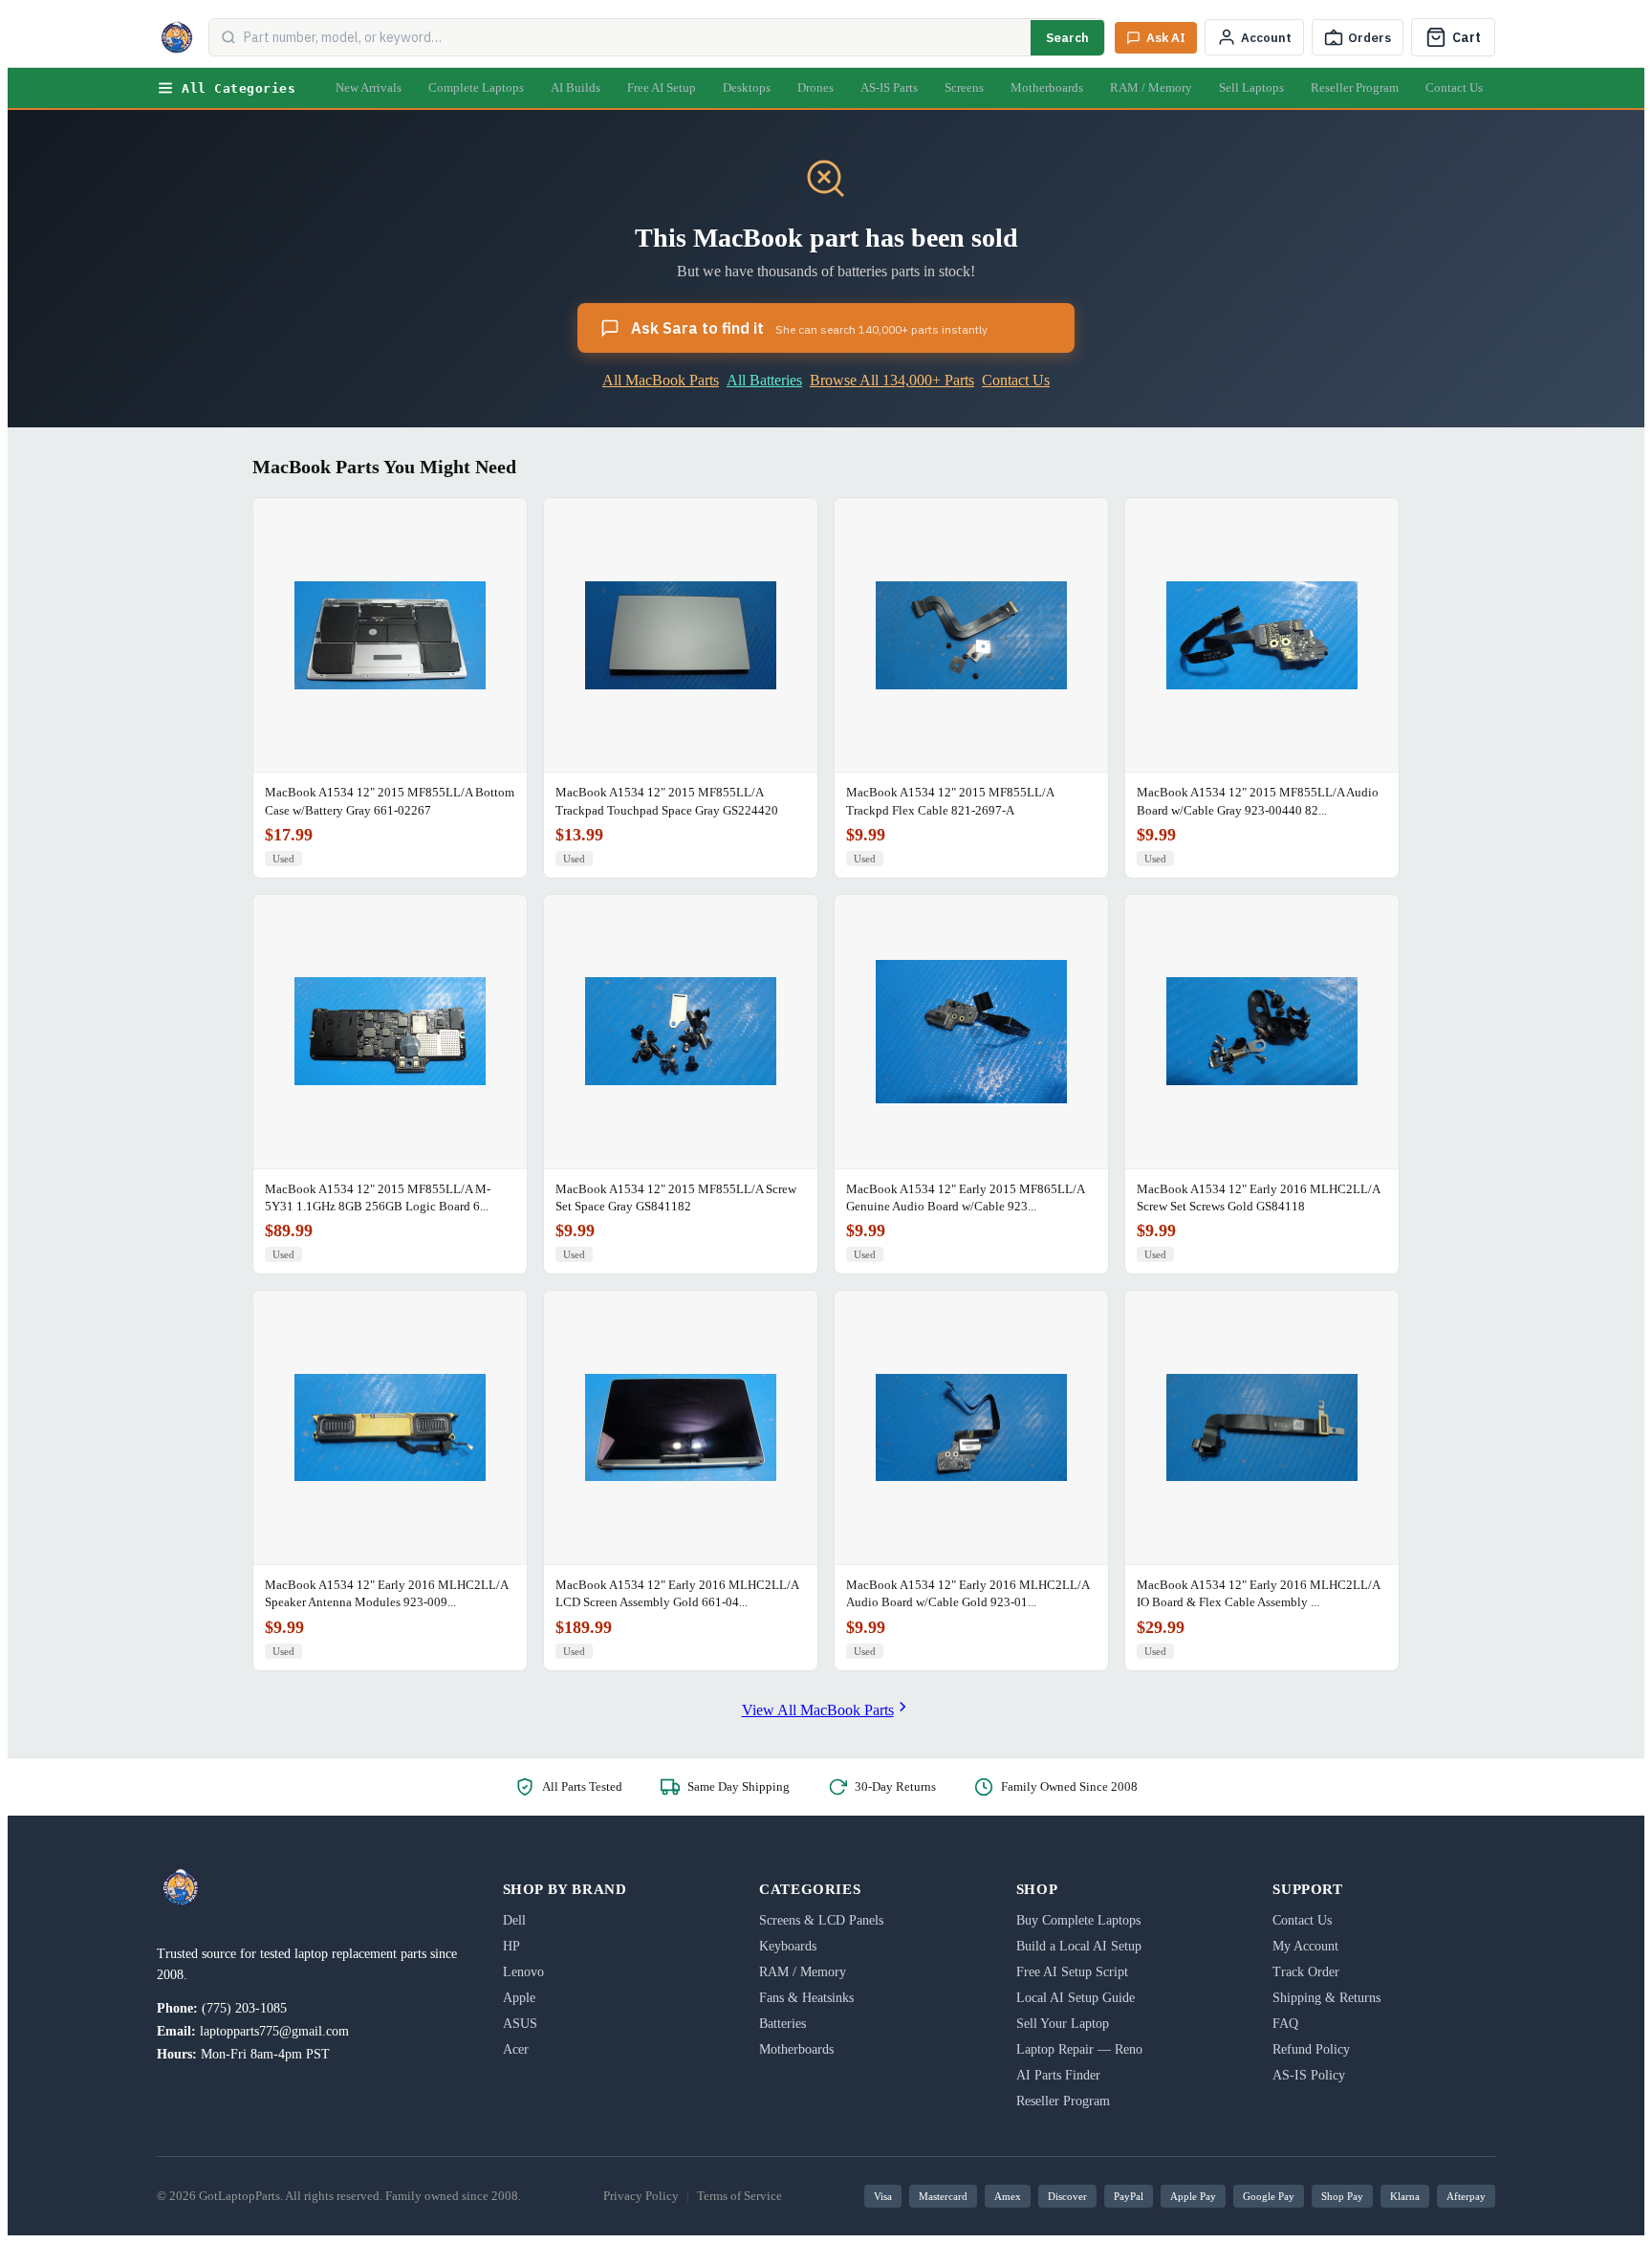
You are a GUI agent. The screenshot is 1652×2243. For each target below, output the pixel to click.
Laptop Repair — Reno (1079, 2049)
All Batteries (764, 380)
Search (1067, 38)
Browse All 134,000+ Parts (892, 380)
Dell (514, 1920)
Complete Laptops (476, 87)
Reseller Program (1355, 87)
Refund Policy (1311, 2049)
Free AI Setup (662, 87)
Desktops (747, 87)
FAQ (1285, 2024)
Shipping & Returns (1326, 1998)
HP (511, 1946)
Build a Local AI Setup (1079, 1946)
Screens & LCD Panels (821, 1920)
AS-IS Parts (889, 87)
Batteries (783, 2024)
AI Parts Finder (1058, 2075)
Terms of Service (739, 2196)
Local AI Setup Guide (1076, 1998)
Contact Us (1454, 87)
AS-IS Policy (1309, 2075)
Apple (519, 1998)
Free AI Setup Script (1072, 1972)
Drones (815, 87)
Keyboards (788, 1946)
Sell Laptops (1251, 87)
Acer (516, 2049)
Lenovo (523, 1972)
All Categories (239, 88)
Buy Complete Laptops (1078, 1920)
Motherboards (1047, 87)
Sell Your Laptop (1063, 2024)
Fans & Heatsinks (806, 1998)
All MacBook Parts (661, 380)
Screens (964, 87)
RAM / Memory (1151, 87)
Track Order (1306, 1972)
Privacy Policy (641, 2196)
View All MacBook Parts (818, 1710)
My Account (1305, 1946)
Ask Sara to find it (809, 328)
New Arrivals (369, 87)
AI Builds (576, 87)
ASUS (520, 2024)
